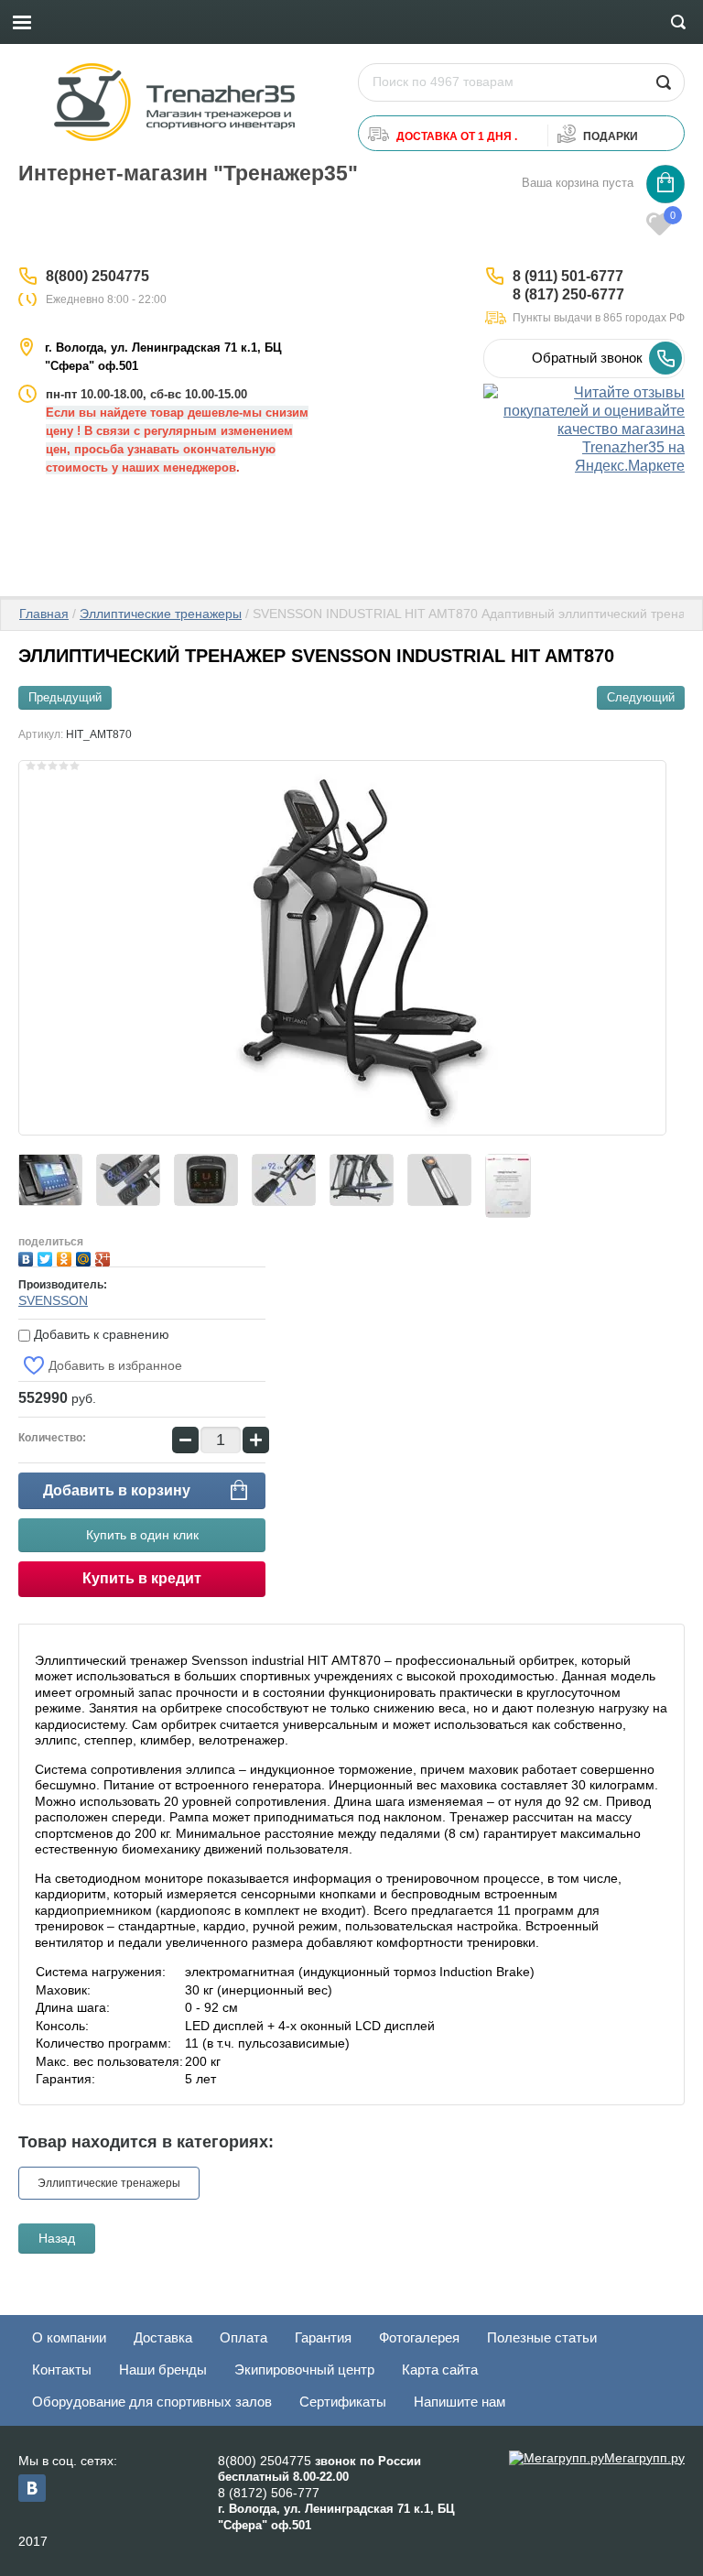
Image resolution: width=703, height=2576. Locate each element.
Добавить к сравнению (100, 1334)
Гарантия (323, 2337)
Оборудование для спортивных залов (152, 2402)
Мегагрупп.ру (644, 2458)
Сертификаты (343, 2402)
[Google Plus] (105, 1257)
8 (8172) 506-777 (269, 2493)
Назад (57, 2238)
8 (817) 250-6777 (568, 294)
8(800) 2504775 (97, 276)
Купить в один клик (142, 1535)
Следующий (641, 697)
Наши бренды (163, 2369)
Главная (44, 614)
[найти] (663, 82)
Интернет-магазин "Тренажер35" (188, 173)
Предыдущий (65, 697)
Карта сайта (440, 2369)
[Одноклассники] (66, 1257)
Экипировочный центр (304, 2369)
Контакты (62, 2369)
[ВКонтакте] (28, 1257)
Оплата (243, 2337)
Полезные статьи (542, 2337)
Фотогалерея (419, 2337)
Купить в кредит (142, 1578)
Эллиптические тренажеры (161, 614)
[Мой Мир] (86, 1257)
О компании (69, 2337)
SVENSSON (53, 1300)
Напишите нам (460, 2402)
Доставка (163, 2337)
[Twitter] (47, 1257)
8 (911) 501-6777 (568, 276)
